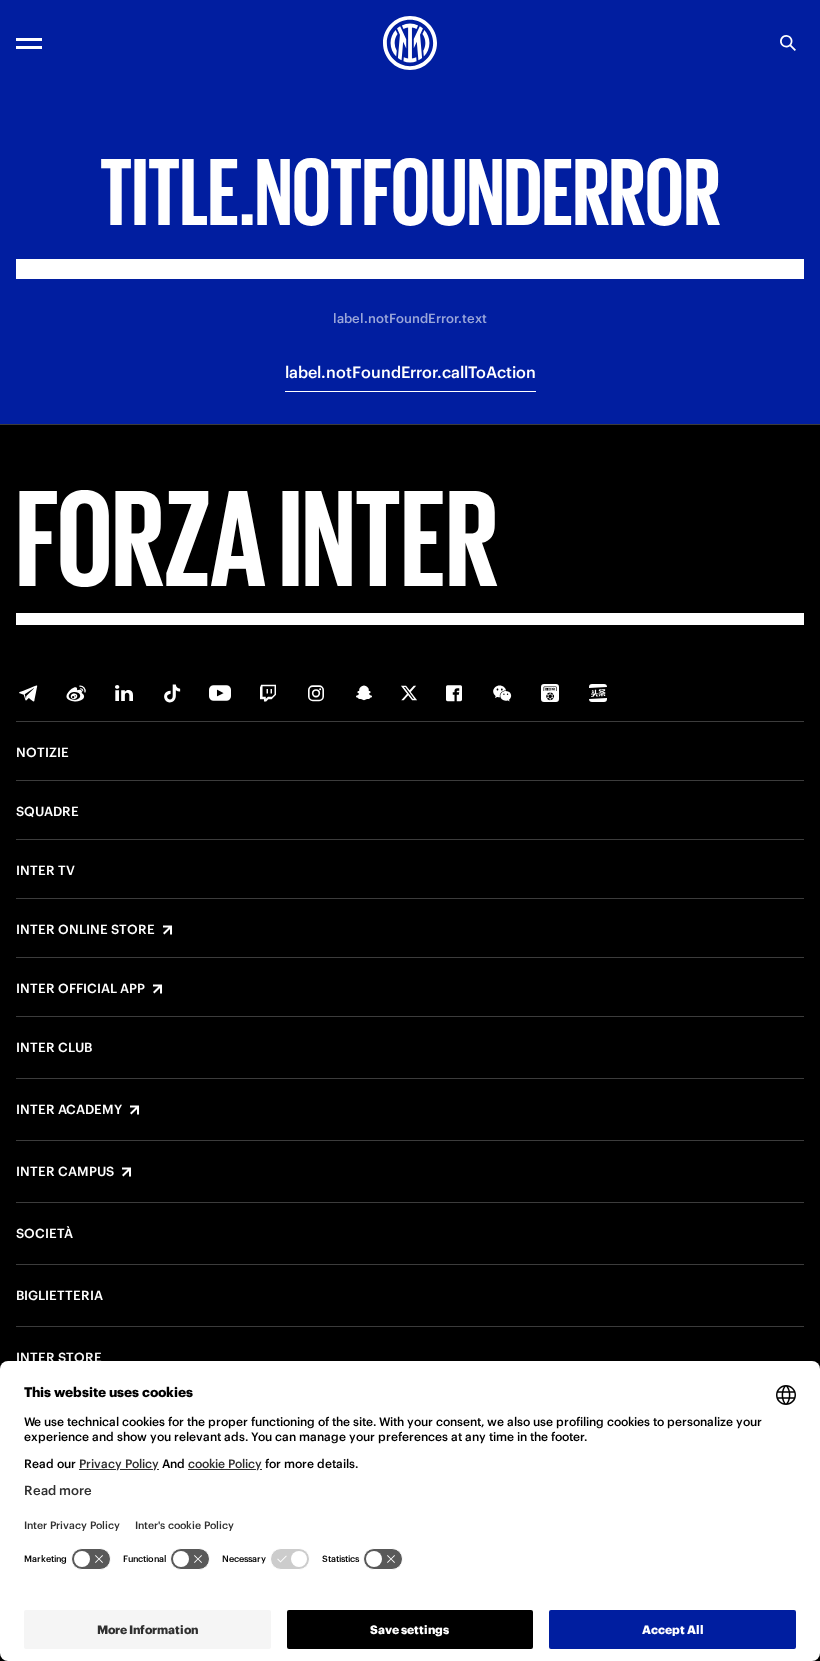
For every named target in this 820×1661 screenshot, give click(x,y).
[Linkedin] (124, 693)
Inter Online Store (85, 930)
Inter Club (54, 1048)
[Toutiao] (598, 693)
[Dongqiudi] (550, 693)
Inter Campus (65, 1172)
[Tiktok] (172, 693)
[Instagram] (316, 693)
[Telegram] (28, 693)
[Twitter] (409, 693)
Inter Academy (69, 1110)
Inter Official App (80, 989)
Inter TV (45, 871)
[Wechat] (502, 693)
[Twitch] (268, 693)
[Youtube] (220, 693)
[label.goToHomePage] (410, 43)
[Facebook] (454, 693)
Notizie (42, 753)
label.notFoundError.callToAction (410, 372)
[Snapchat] (364, 693)
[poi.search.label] (788, 43)
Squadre (47, 812)
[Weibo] (76, 693)
